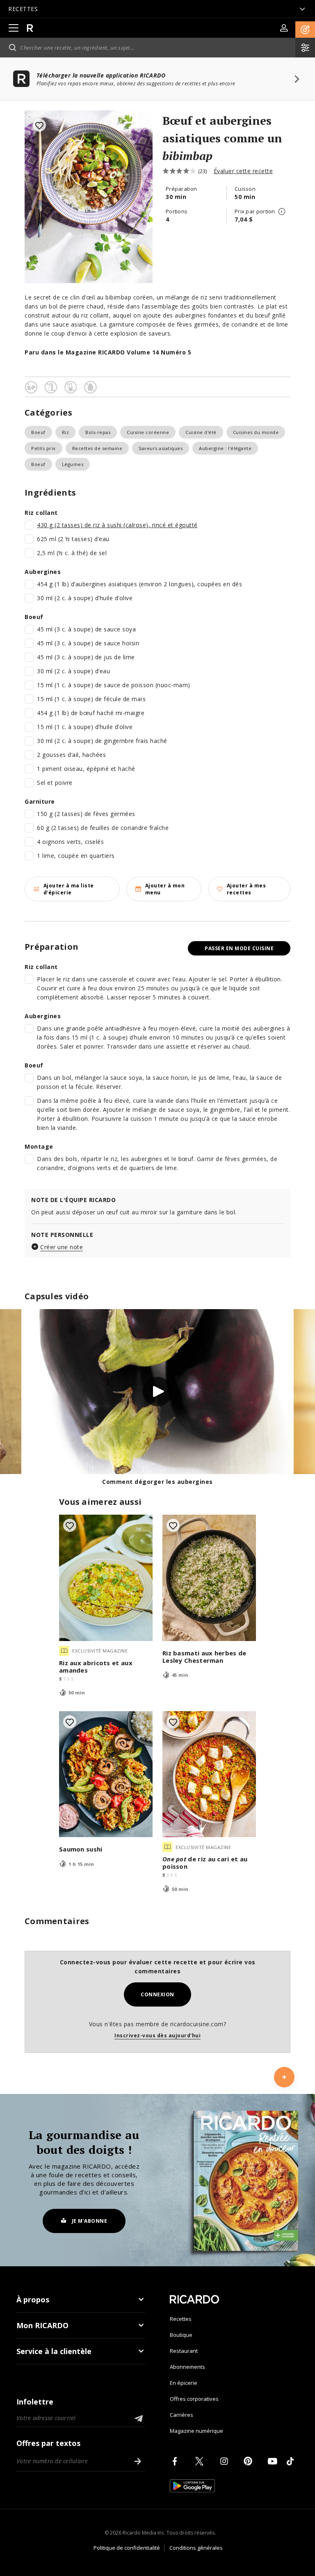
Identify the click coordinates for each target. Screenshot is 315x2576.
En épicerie (184, 2383)
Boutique (181, 2335)
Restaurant (184, 2351)
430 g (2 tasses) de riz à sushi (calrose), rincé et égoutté (117, 525)
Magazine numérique (196, 2431)
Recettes (181, 2319)
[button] (305, 30)
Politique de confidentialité (127, 2548)
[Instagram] (226, 2461)
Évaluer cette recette (243, 171)
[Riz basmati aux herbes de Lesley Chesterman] (209, 1578)
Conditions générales (196, 2548)
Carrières (181, 2415)
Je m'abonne (90, 2221)
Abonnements (187, 2367)
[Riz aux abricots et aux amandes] (106, 1578)
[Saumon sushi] (106, 1774)
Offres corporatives (194, 2399)
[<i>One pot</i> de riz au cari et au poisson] (209, 1774)
